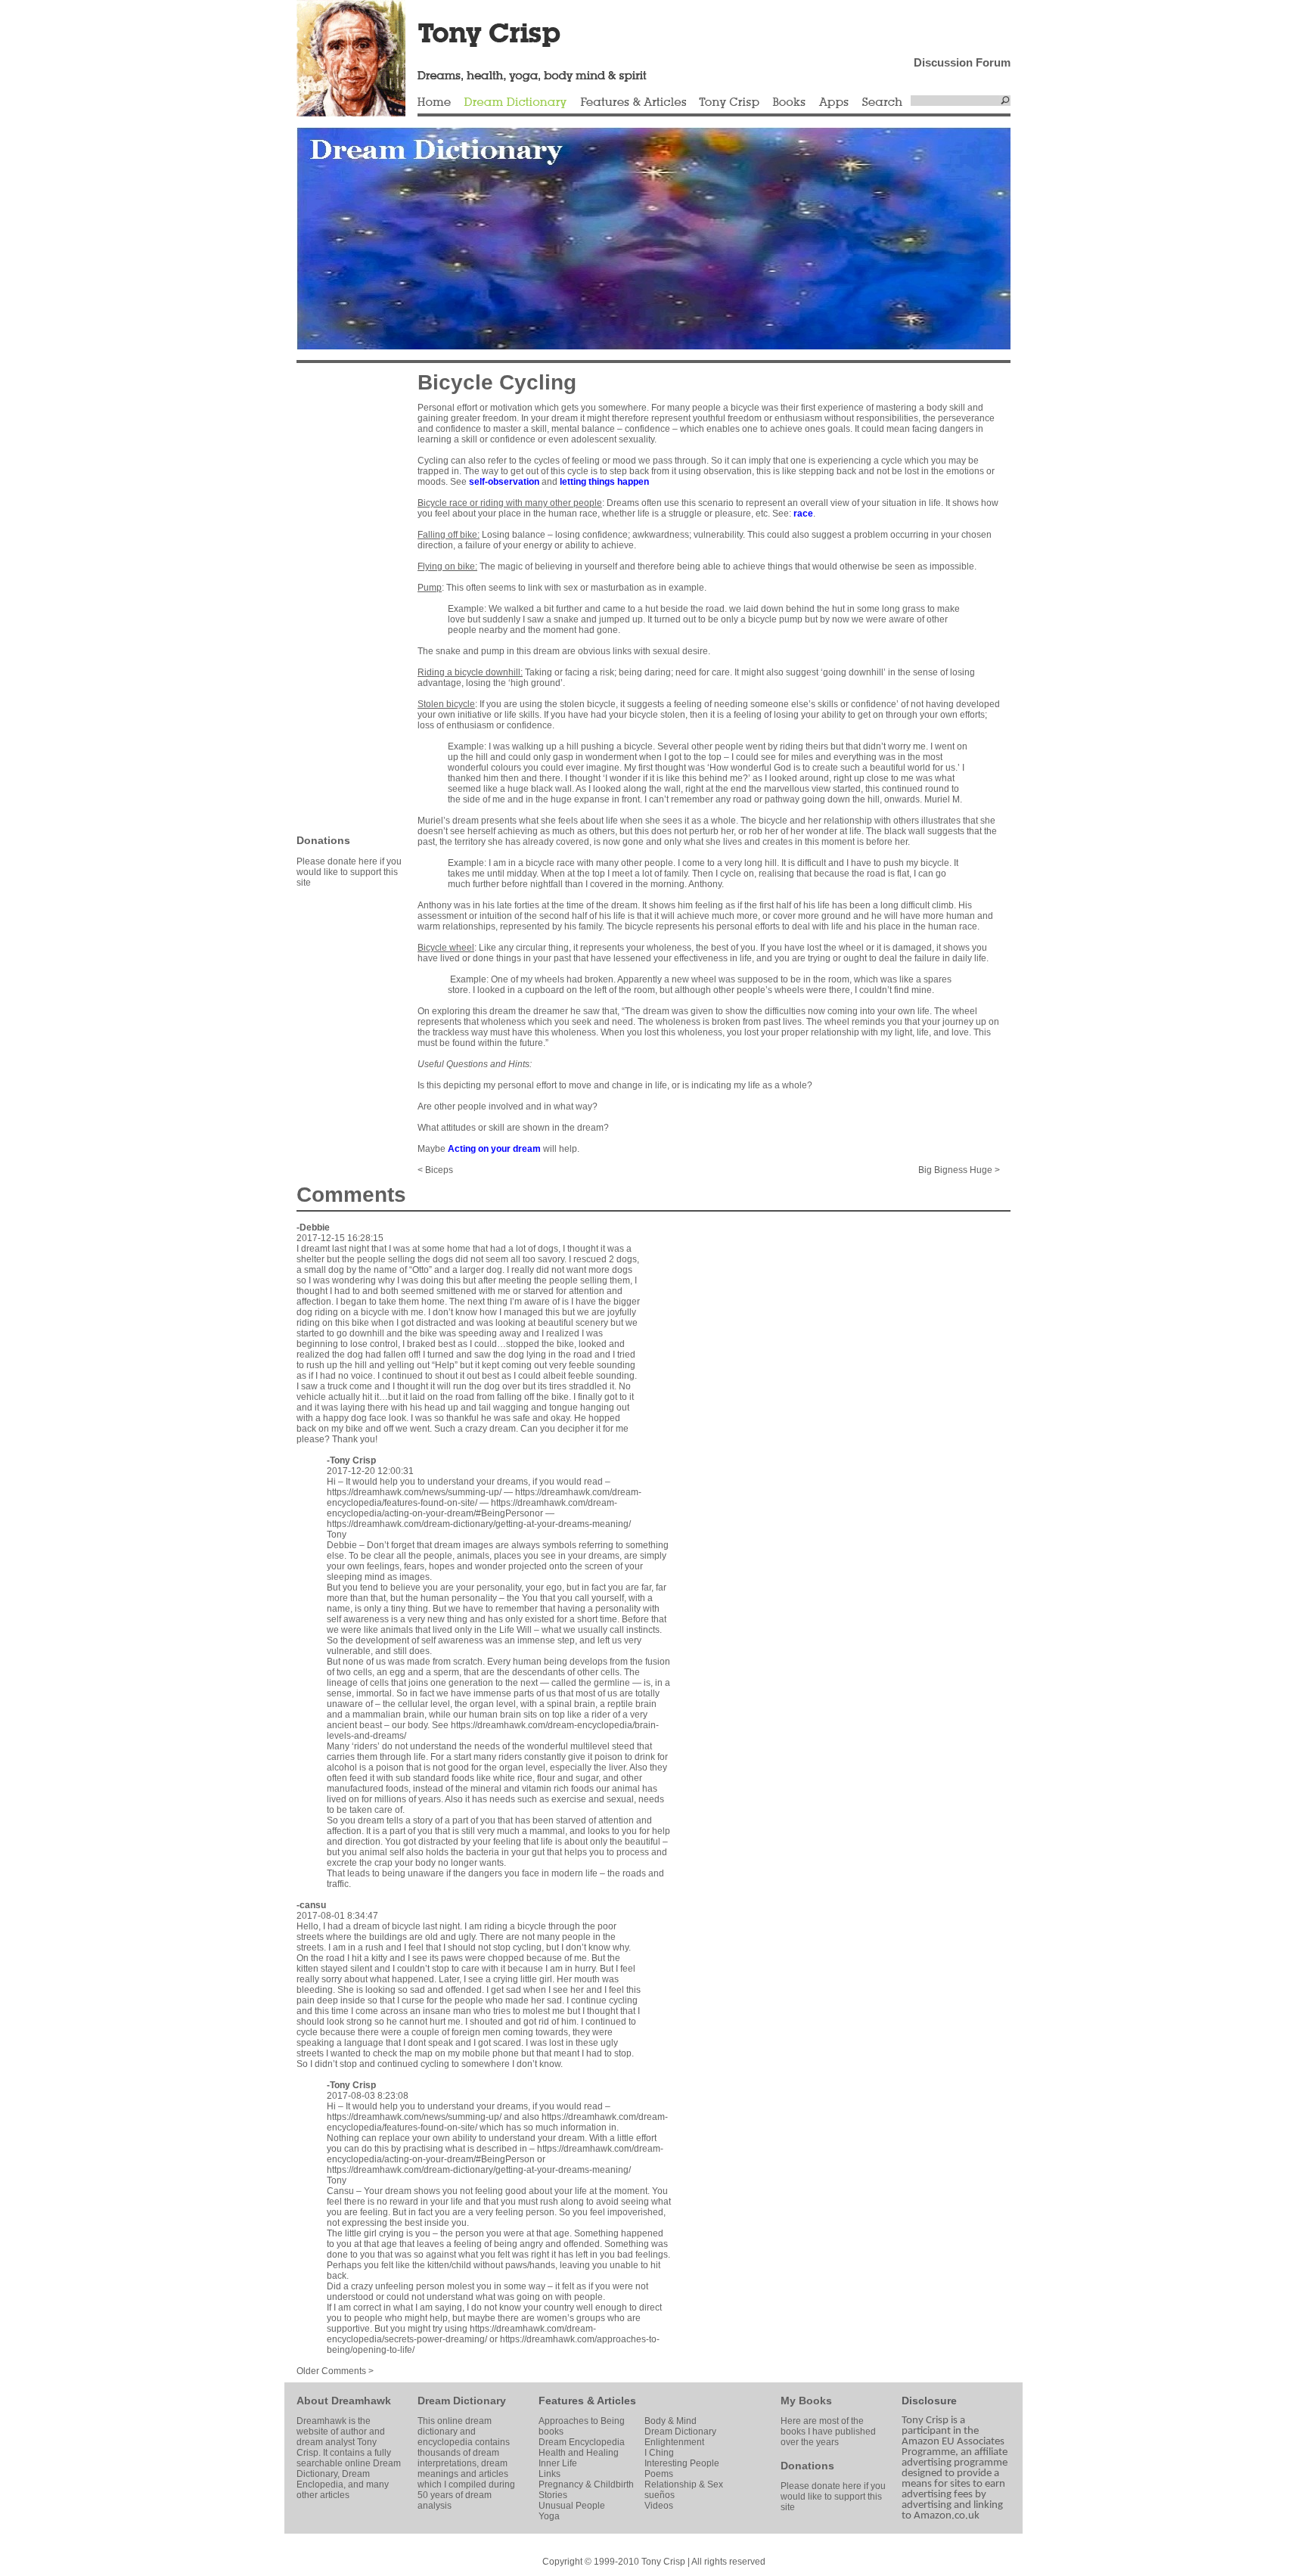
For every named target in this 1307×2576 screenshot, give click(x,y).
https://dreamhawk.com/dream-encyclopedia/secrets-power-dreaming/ (461, 2334)
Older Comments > (335, 2371)
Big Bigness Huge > (959, 1170)
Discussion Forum (962, 62)
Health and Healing (579, 2453)
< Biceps (435, 1170)
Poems (659, 2474)
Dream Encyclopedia (582, 2442)
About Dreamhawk (344, 2401)
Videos (659, 2506)
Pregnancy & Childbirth (586, 2484)
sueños (660, 2495)
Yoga (549, 2516)
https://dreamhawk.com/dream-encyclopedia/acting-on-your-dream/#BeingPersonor (472, 1508)
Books (789, 103)
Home (434, 103)
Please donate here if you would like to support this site (349, 872)
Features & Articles (633, 103)
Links (549, 2474)
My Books (806, 2401)
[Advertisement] (342, 597)
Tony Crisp (729, 103)
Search (883, 103)
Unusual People (572, 2506)
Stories (553, 2495)
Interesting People (682, 2463)
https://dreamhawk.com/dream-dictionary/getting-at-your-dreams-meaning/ (479, 1524)
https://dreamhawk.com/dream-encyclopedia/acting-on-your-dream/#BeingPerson (495, 2154)
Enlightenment (674, 2442)
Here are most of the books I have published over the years (828, 2432)
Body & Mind (671, 2421)
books (551, 2432)
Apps (834, 103)
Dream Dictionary (515, 103)
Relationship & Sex (684, 2484)
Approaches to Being (582, 2421)
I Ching (659, 2453)
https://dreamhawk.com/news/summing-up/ (414, 1492)
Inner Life (558, 2463)
